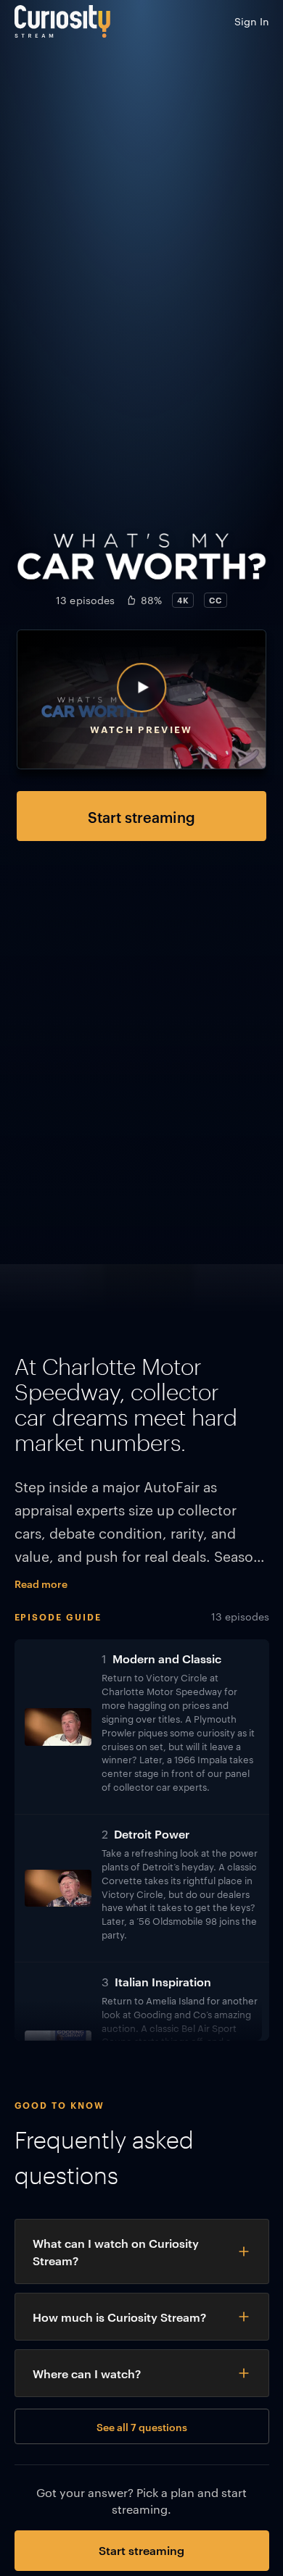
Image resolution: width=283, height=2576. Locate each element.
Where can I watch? (87, 2373)
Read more (41, 1583)
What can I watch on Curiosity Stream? (116, 2251)
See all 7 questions (142, 2426)
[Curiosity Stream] (62, 21)
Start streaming (141, 816)
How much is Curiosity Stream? (119, 2317)
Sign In (252, 21)
